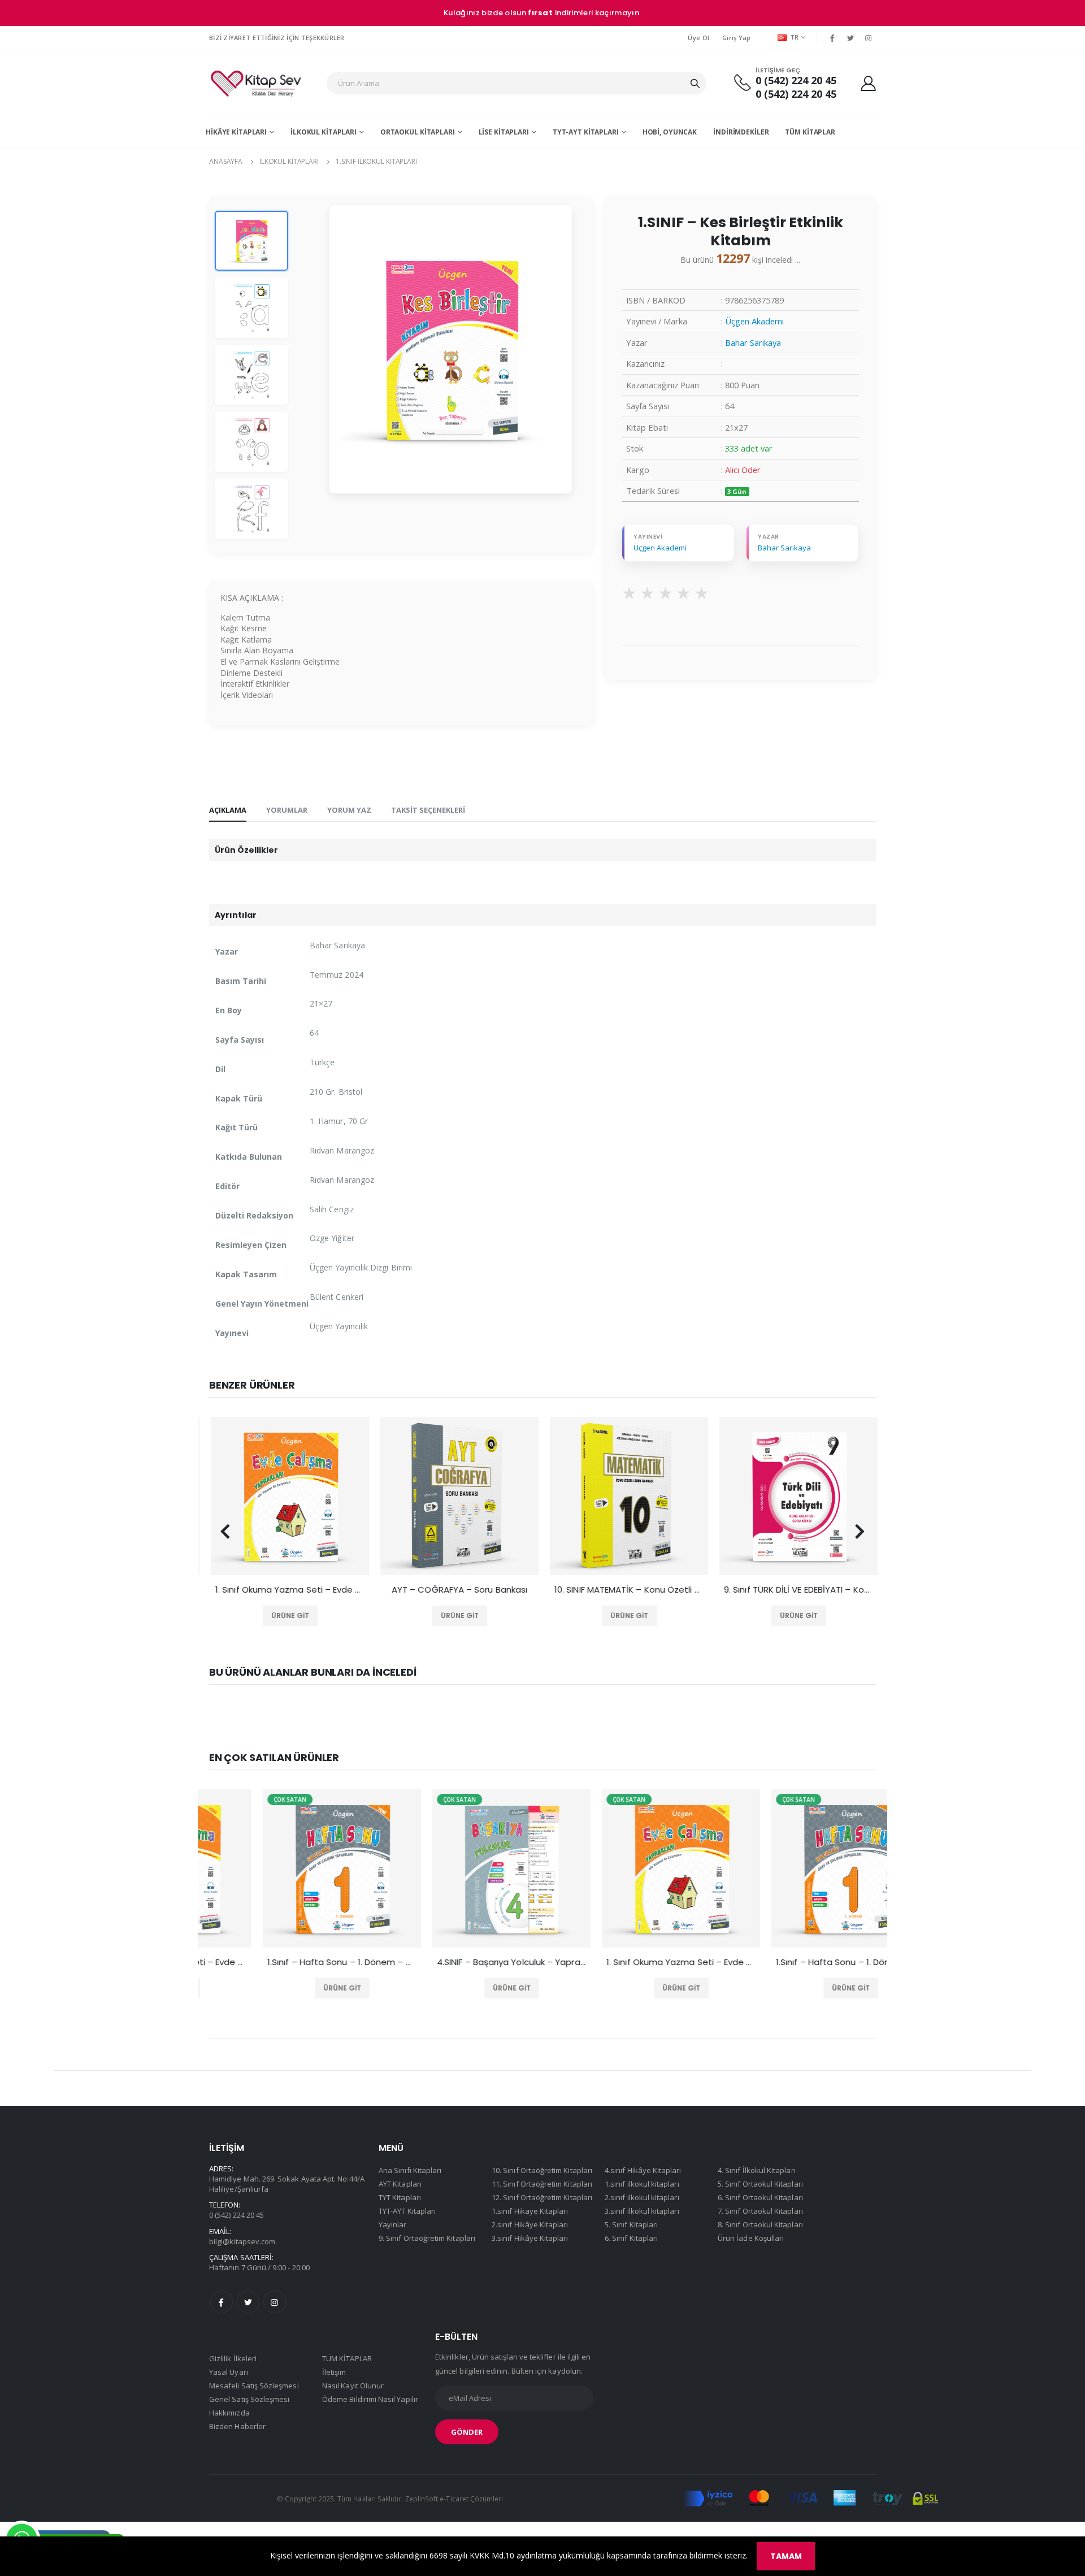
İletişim (334, 2372)
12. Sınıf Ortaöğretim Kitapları (542, 2197)
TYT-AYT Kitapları (586, 132)
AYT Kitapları (400, 2184)
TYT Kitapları (400, 2197)
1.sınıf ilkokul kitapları (376, 161)
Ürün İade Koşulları (751, 2238)
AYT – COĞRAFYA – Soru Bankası (458, 1590)
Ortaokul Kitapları (418, 132)
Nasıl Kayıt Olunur (353, 2386)
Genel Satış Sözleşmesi (249, 2399)
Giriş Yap (736, 38)
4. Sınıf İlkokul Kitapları (757, 2170)
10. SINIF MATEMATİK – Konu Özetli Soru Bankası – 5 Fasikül (627, 1590)
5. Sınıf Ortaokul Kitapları (760, 2184)
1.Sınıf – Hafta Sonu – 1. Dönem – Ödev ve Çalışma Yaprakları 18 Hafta (288, 1962)
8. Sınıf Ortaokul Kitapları (760, 2224)
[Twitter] (850, 38)
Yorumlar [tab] (287, 810)
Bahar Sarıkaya (753, 342)
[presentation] (225, 1532)
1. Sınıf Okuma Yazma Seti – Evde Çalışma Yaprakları (288, 1590)
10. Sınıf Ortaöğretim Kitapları (542, 2170)
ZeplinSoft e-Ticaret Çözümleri (454, 2499)
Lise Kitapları (504, 132)
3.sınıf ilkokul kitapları (642, 2211)
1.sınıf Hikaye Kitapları (530, 2211)
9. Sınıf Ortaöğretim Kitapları (427, 2238)
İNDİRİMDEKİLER (741, 132)
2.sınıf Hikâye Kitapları (530, 2224)
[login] (868, 83)
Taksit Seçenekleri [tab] (428, 810)
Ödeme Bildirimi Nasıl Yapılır (370, 2399)
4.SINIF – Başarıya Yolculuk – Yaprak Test (458, 1962)
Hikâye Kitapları (236, 132)
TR (795, 37)
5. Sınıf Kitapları (631, 2224)
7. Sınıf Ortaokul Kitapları (760, 2211)
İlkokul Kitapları (324, 132)
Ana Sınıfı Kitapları (410, 2170)
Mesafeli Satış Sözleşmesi (254, 2386)
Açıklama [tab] (228, 810)
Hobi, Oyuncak (670, 132)
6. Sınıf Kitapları (631, 2238)
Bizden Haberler (237, 2426)
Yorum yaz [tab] (349, 810)
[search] (695, 83)
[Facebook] (832, 38)
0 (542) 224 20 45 (796, 81)
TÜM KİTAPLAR (810, 132)
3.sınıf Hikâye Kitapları (530, 2238)
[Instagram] (869, 38)
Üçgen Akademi (754, 321)
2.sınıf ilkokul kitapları (642, 2197)
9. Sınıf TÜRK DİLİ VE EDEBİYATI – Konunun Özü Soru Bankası (797, 1590)
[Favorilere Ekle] (272, 1616)
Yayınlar (393, 2224)
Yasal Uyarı (229, 2372)
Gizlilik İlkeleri (233, 2358)
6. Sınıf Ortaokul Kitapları (760, 2197)
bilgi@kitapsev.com (242, 2241)
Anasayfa (226, 161)
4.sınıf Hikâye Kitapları (643, 2170)
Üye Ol (698, 38)
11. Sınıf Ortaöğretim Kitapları (542, 2184)
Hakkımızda (229, 2413)
